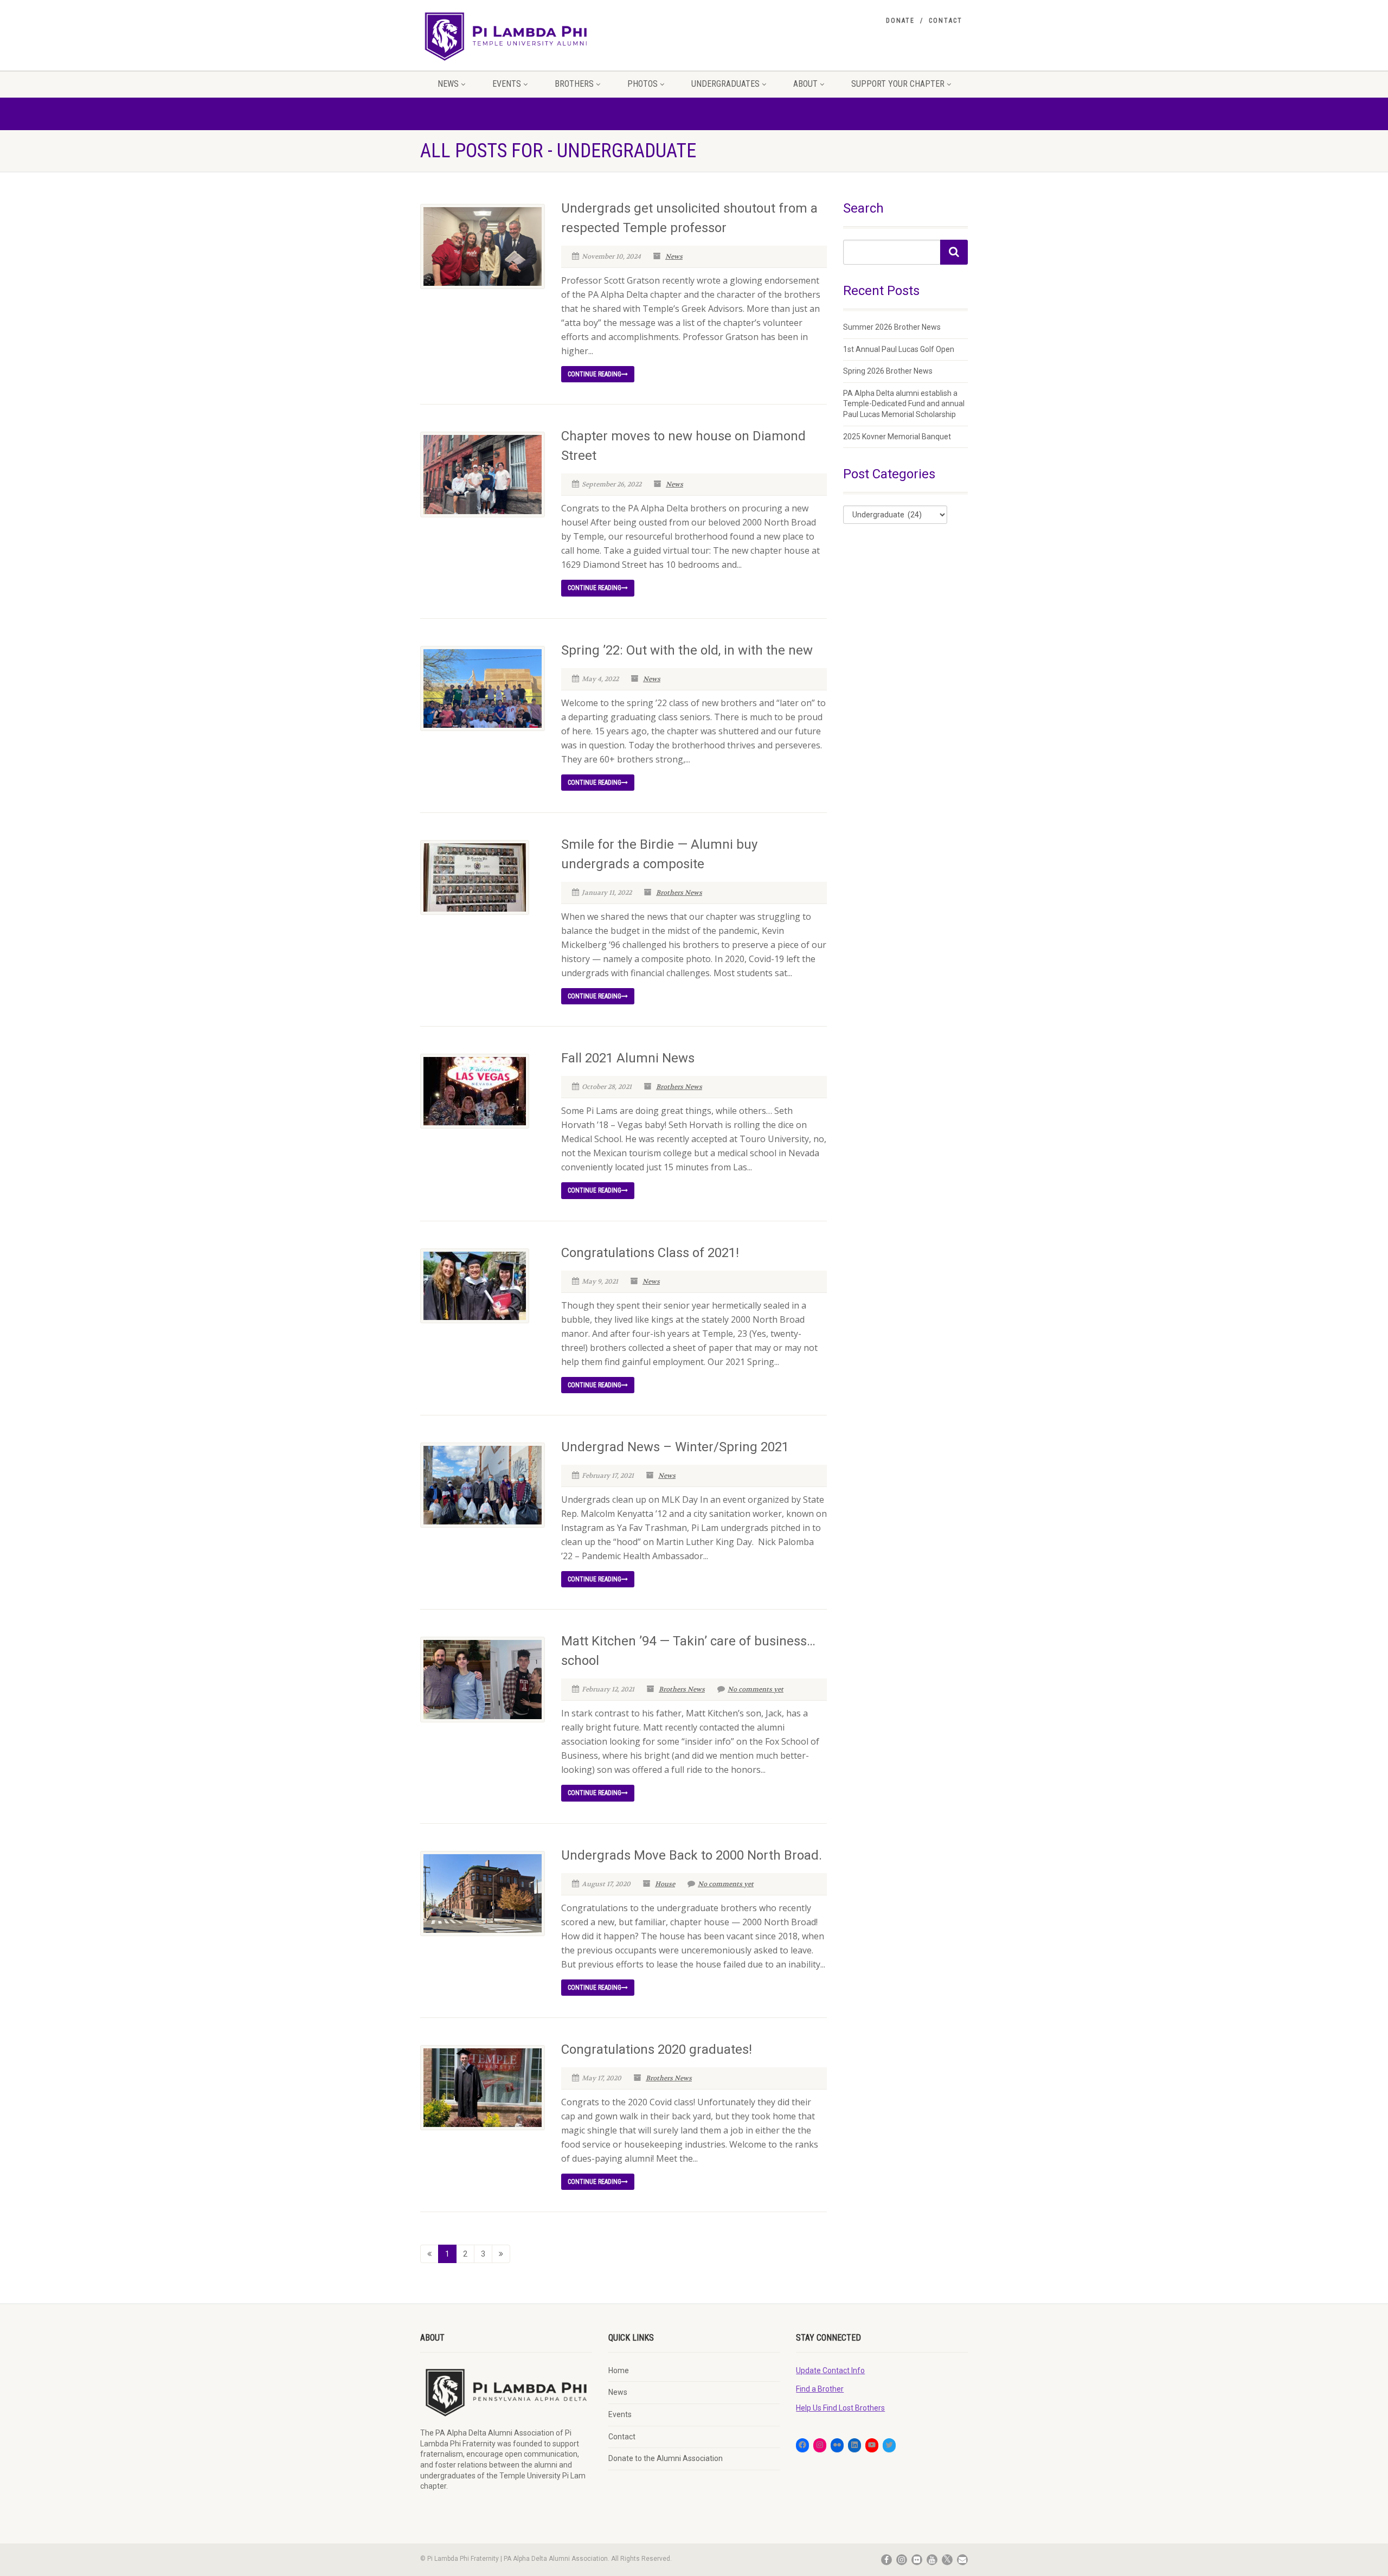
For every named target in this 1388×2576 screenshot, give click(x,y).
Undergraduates (725, 84)
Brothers (574, 84)
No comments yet (756, 1689)
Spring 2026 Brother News (888, 371)
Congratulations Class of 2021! (650, 1253)
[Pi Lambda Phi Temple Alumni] (506, 36)
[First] (429, 2254)
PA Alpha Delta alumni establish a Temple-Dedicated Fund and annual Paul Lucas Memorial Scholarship (904, 404)
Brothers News (679, 893)
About (805, 84)
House (665, 1884)
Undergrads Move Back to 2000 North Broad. (692, 1855)
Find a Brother (820, 2389)
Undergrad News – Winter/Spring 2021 (675, 1447)
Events (507, 84)
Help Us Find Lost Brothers (840, 2408)
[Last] (501, 2254)
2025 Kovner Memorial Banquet (897, 437)
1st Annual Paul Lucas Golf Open (899, 349)
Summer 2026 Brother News (892, 327)
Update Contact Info (830, 2370)
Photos (642, 84)
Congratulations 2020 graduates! (657, 2049)
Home (619, 2370)
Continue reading (595, 374)
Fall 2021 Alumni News (628, 1058)
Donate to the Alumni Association (666, 2458)
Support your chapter (898, 84)
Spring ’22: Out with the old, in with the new (687, 650)
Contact (946, 21)
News (448, 84)
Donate (900, 21)
